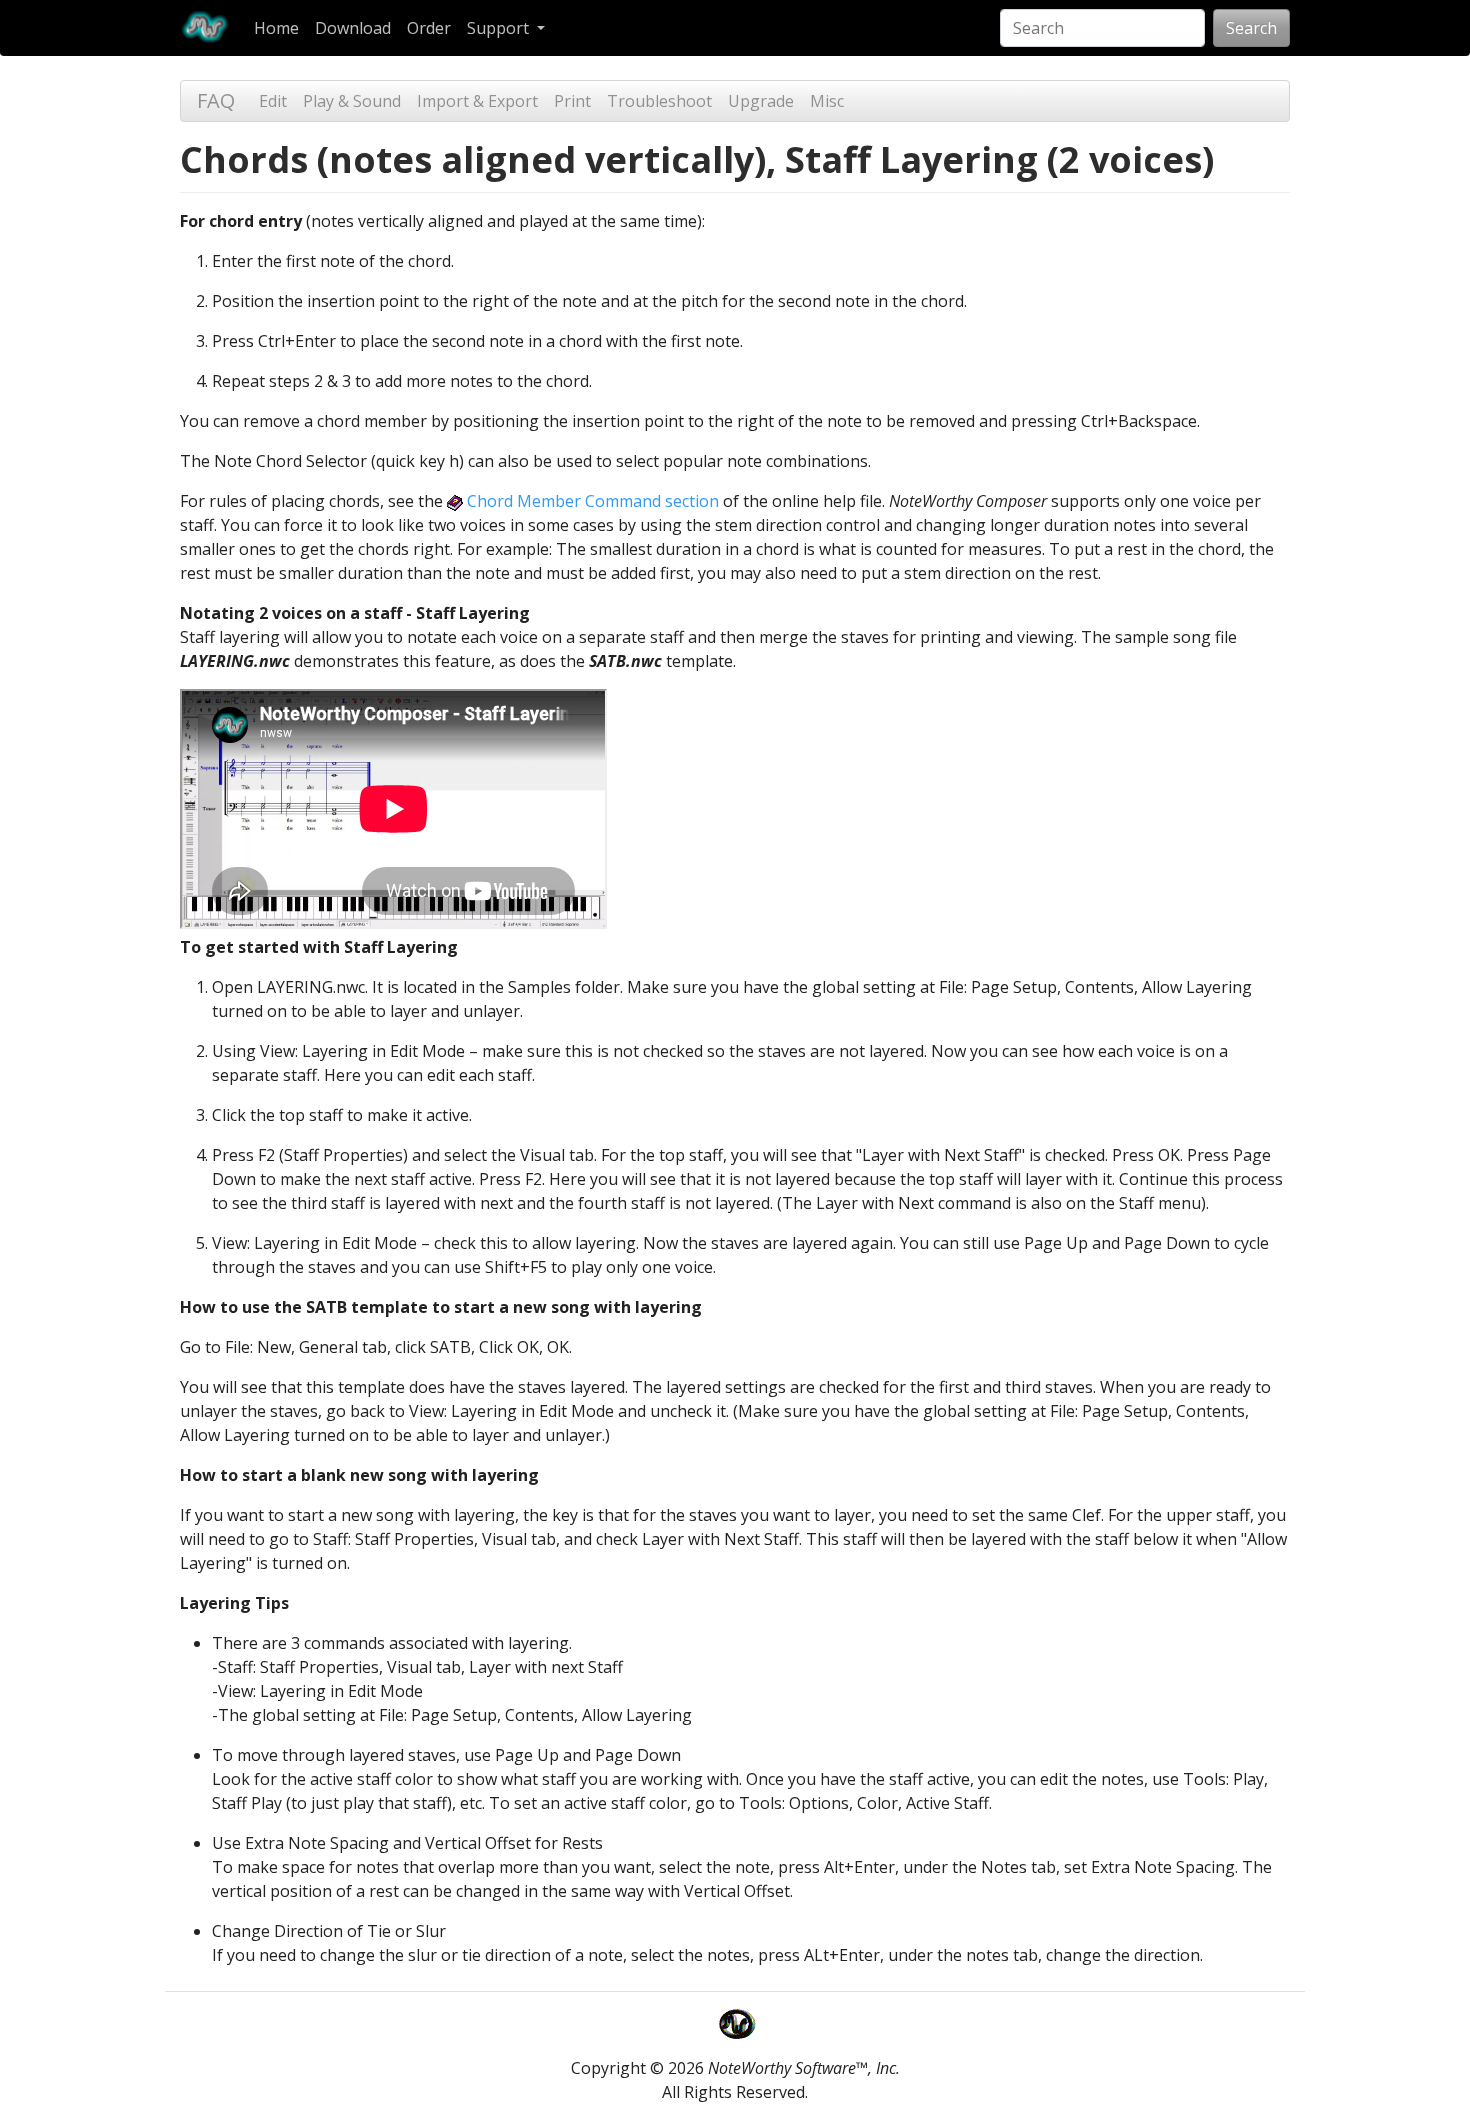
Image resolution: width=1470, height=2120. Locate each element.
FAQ (216, 100)
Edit (273, 101)
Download (353, 28)
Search (1251, 28)
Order (429, 28)
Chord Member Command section (591, 501)
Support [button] (500, 28)
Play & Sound (352, 101)
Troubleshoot (659, 101)
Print (572, 101)
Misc (827, 101)
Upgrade (761, 101)
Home (276, 28)
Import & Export (477, 101)
